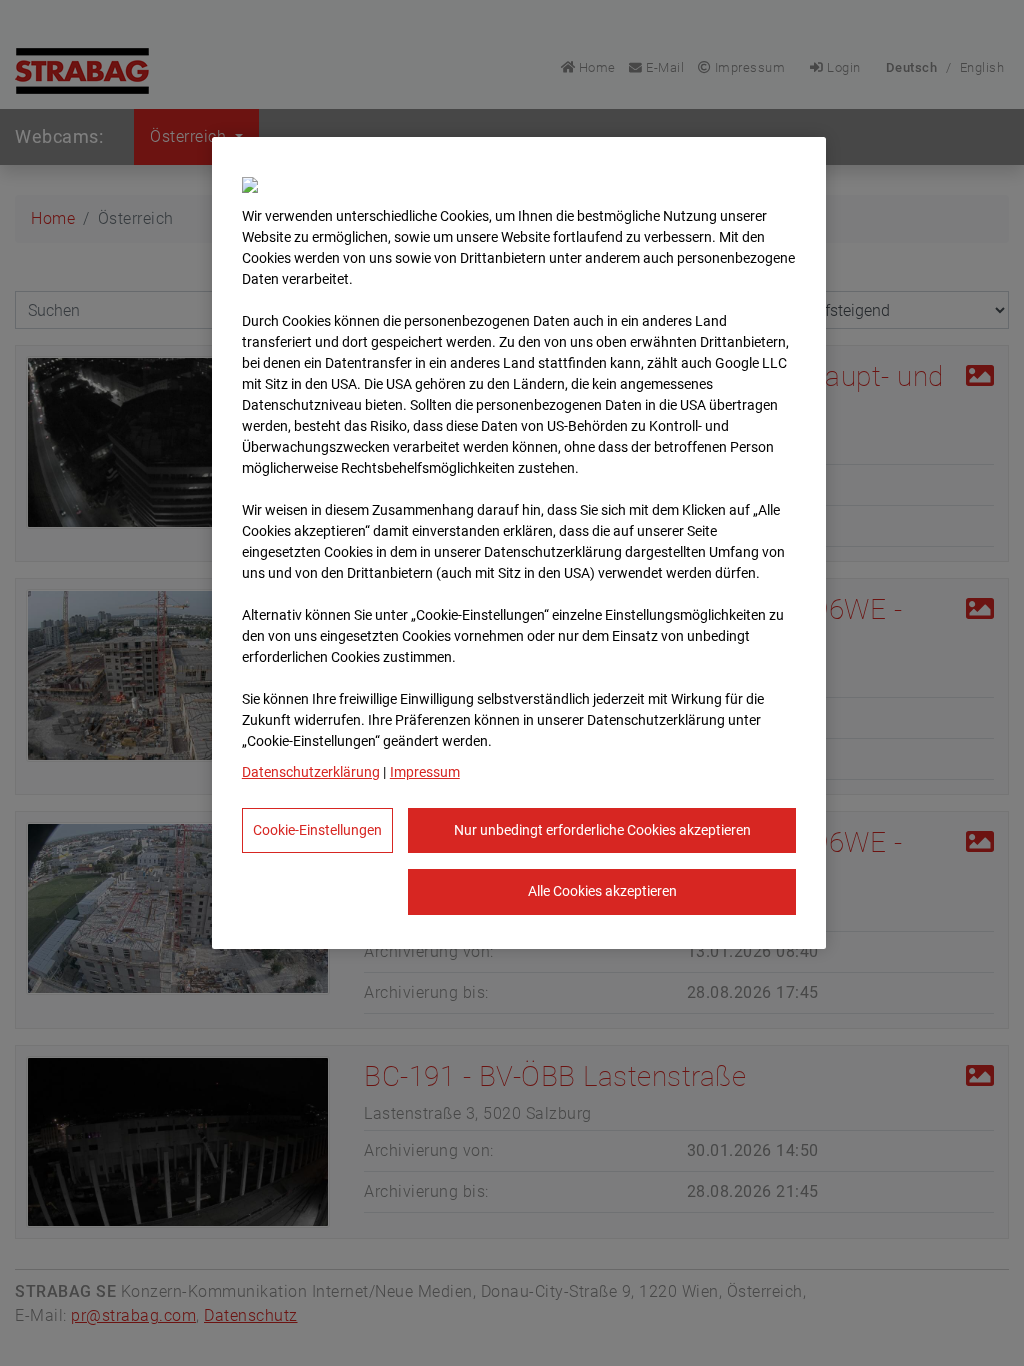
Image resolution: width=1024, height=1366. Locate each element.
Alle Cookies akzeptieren (602, 891)
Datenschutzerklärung (311, 772)
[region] (519, 543)
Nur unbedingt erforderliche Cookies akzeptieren (602, 830)
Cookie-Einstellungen (317, 830)
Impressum (425, 772)
